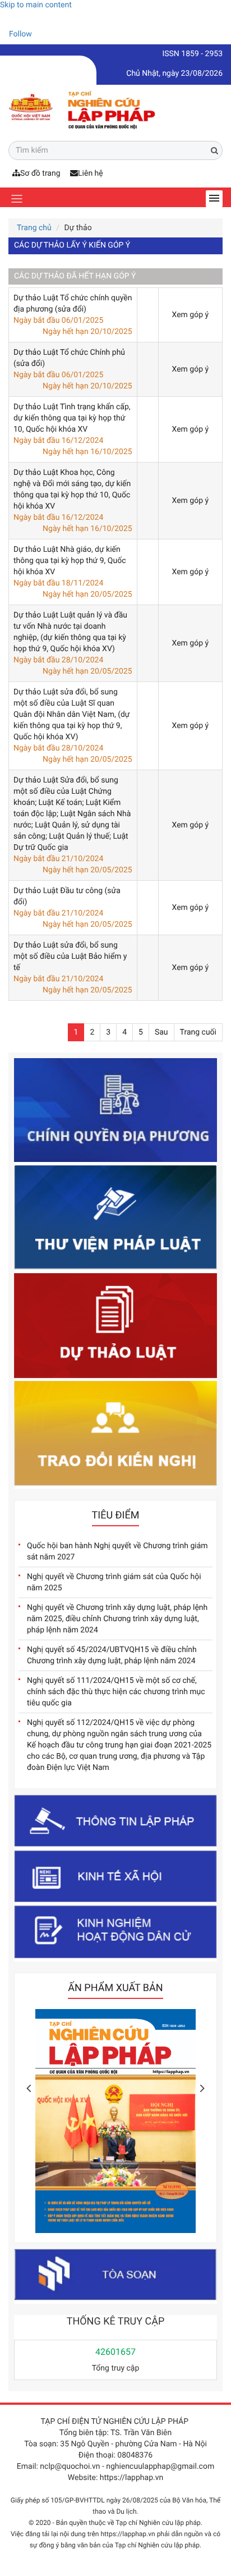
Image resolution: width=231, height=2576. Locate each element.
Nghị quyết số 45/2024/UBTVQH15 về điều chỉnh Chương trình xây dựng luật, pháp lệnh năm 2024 (112, 1655)
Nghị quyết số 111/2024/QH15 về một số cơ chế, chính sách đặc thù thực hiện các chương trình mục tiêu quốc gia (116, 1692)
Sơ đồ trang (40, 173)
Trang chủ (34, 228)
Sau (161, 1032)
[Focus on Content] (42, 36)
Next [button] (202, 2088)
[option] (115, 2124)
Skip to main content (36, 5)
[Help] (8, 19)
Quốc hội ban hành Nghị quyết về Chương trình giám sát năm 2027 (117, 1552)
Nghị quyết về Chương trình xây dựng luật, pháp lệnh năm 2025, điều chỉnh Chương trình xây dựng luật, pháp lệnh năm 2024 (117, 1619)
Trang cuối (198, 1032)
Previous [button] (29, 2088)
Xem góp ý (191, 315)
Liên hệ (91, 173)
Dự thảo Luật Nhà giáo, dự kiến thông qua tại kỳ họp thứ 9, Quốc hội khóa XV (70, 561)
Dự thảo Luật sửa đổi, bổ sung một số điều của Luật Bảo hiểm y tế (70, 957)
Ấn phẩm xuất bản (115, 1988)
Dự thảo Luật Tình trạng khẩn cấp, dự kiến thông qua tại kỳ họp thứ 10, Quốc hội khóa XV (72, 418)
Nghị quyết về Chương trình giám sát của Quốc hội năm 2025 (114, 1582)
